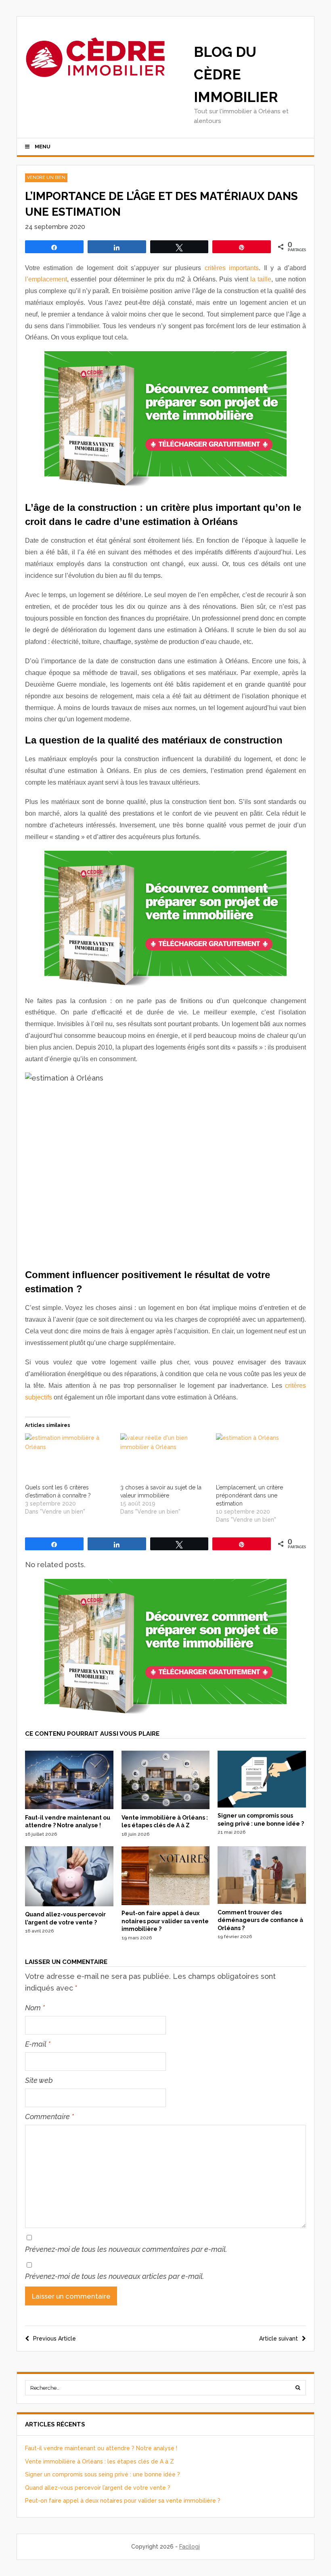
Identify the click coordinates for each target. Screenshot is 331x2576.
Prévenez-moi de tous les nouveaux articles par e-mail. (115, 2276)
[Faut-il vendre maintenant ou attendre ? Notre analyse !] (69, 1807)
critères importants (232, 268)
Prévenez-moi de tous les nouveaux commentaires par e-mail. (126, 2249)
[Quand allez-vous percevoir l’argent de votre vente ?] (69, 1904)
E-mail (38, 2044)
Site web (39, 2080)
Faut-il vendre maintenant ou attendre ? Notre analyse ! (101, 2448)
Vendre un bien (46, 178)
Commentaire (49, 2117)
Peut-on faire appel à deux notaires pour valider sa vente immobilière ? (165, 1921)
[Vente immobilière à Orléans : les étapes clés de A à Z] (166, 1807)
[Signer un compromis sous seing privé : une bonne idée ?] (262, 1805)
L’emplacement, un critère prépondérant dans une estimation (249, 1495)
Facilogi (190, 2547)
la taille (261, 279)
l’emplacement (46, 279)
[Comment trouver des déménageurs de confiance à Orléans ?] (262, 1902)
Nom (35, 2008)
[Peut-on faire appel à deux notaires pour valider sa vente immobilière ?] (166, 1903)
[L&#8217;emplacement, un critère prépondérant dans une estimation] (260, 1458)
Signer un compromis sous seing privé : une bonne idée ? (103, 2474)
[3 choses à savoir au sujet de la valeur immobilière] (164, 1458)
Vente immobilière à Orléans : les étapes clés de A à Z (100, 2461)
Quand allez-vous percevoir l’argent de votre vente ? (98, 2488)
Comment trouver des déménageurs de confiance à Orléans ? (260, 1920)
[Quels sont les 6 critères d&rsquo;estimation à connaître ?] (69, 1458)
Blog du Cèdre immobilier (236, 74)
